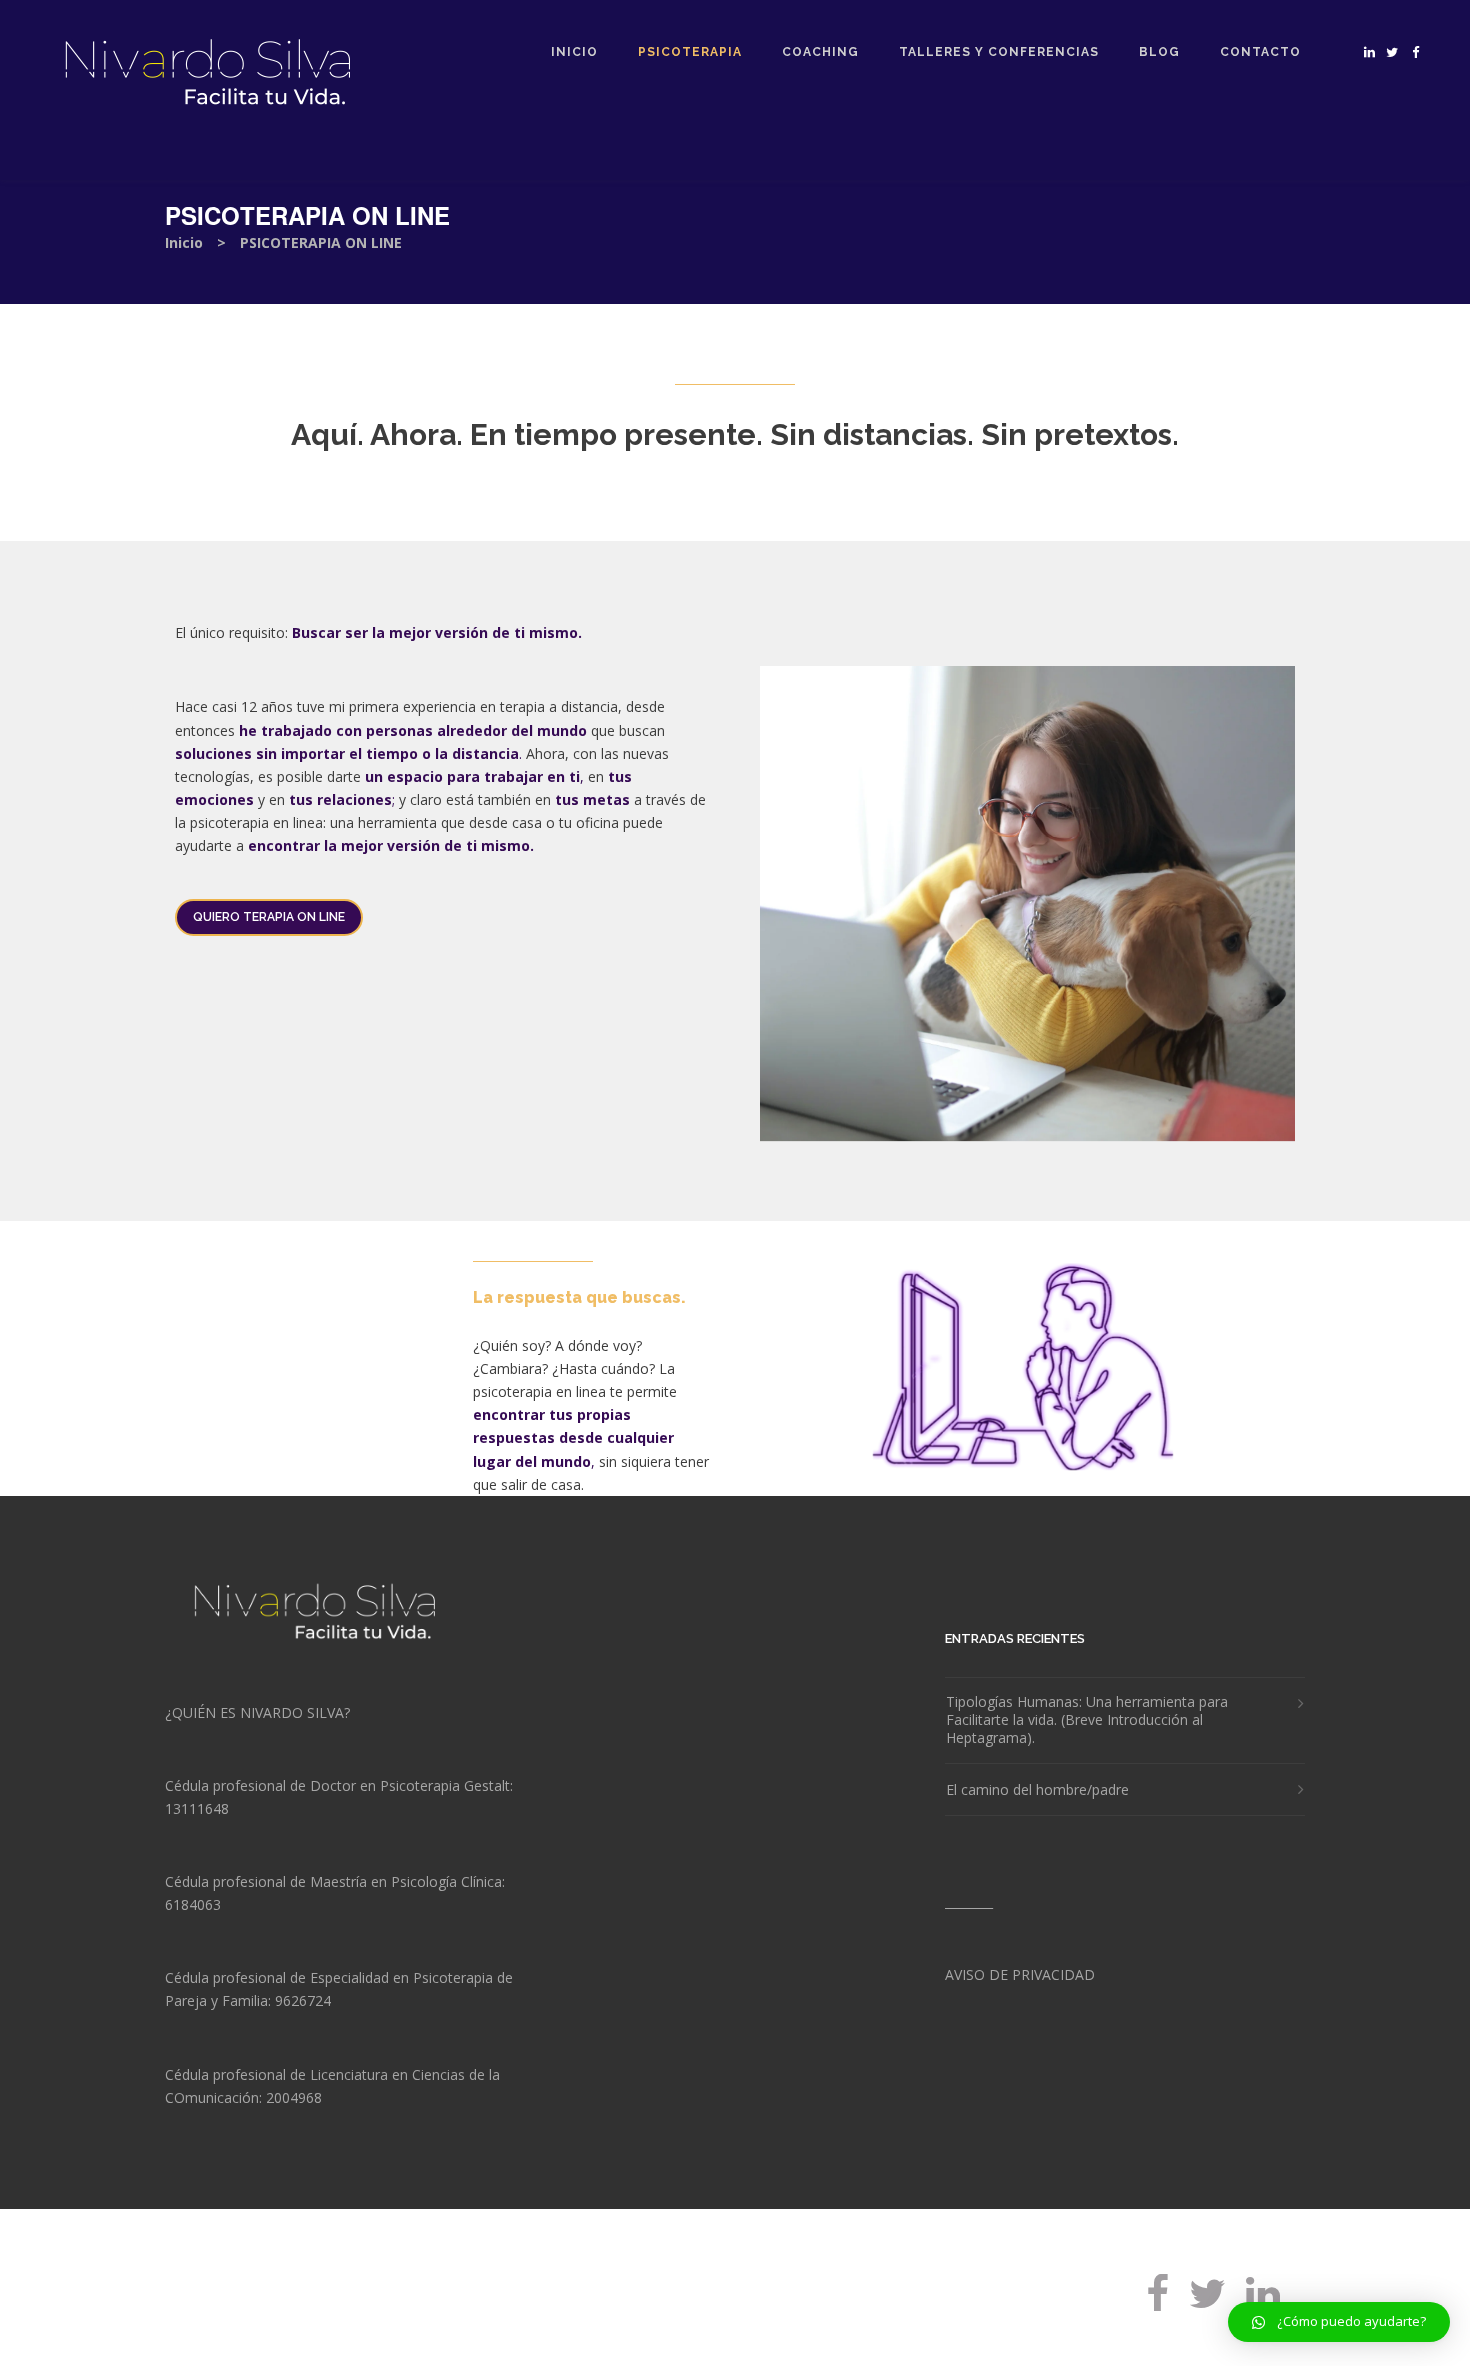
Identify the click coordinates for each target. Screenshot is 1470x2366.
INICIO (574, 52)
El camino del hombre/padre (1037, 1790)
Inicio (184, 242)
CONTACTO (1260, 52)
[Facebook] (1157, 2308)
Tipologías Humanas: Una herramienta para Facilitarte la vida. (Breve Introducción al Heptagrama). (1087, 1720)
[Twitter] (1207, 2308)
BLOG (1159, 52)
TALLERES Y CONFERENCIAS (999, 52)
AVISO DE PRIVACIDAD (1020, 1974)
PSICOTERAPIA (690, 52)
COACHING (820, 52)
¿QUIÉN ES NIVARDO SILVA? (257, 1712)
